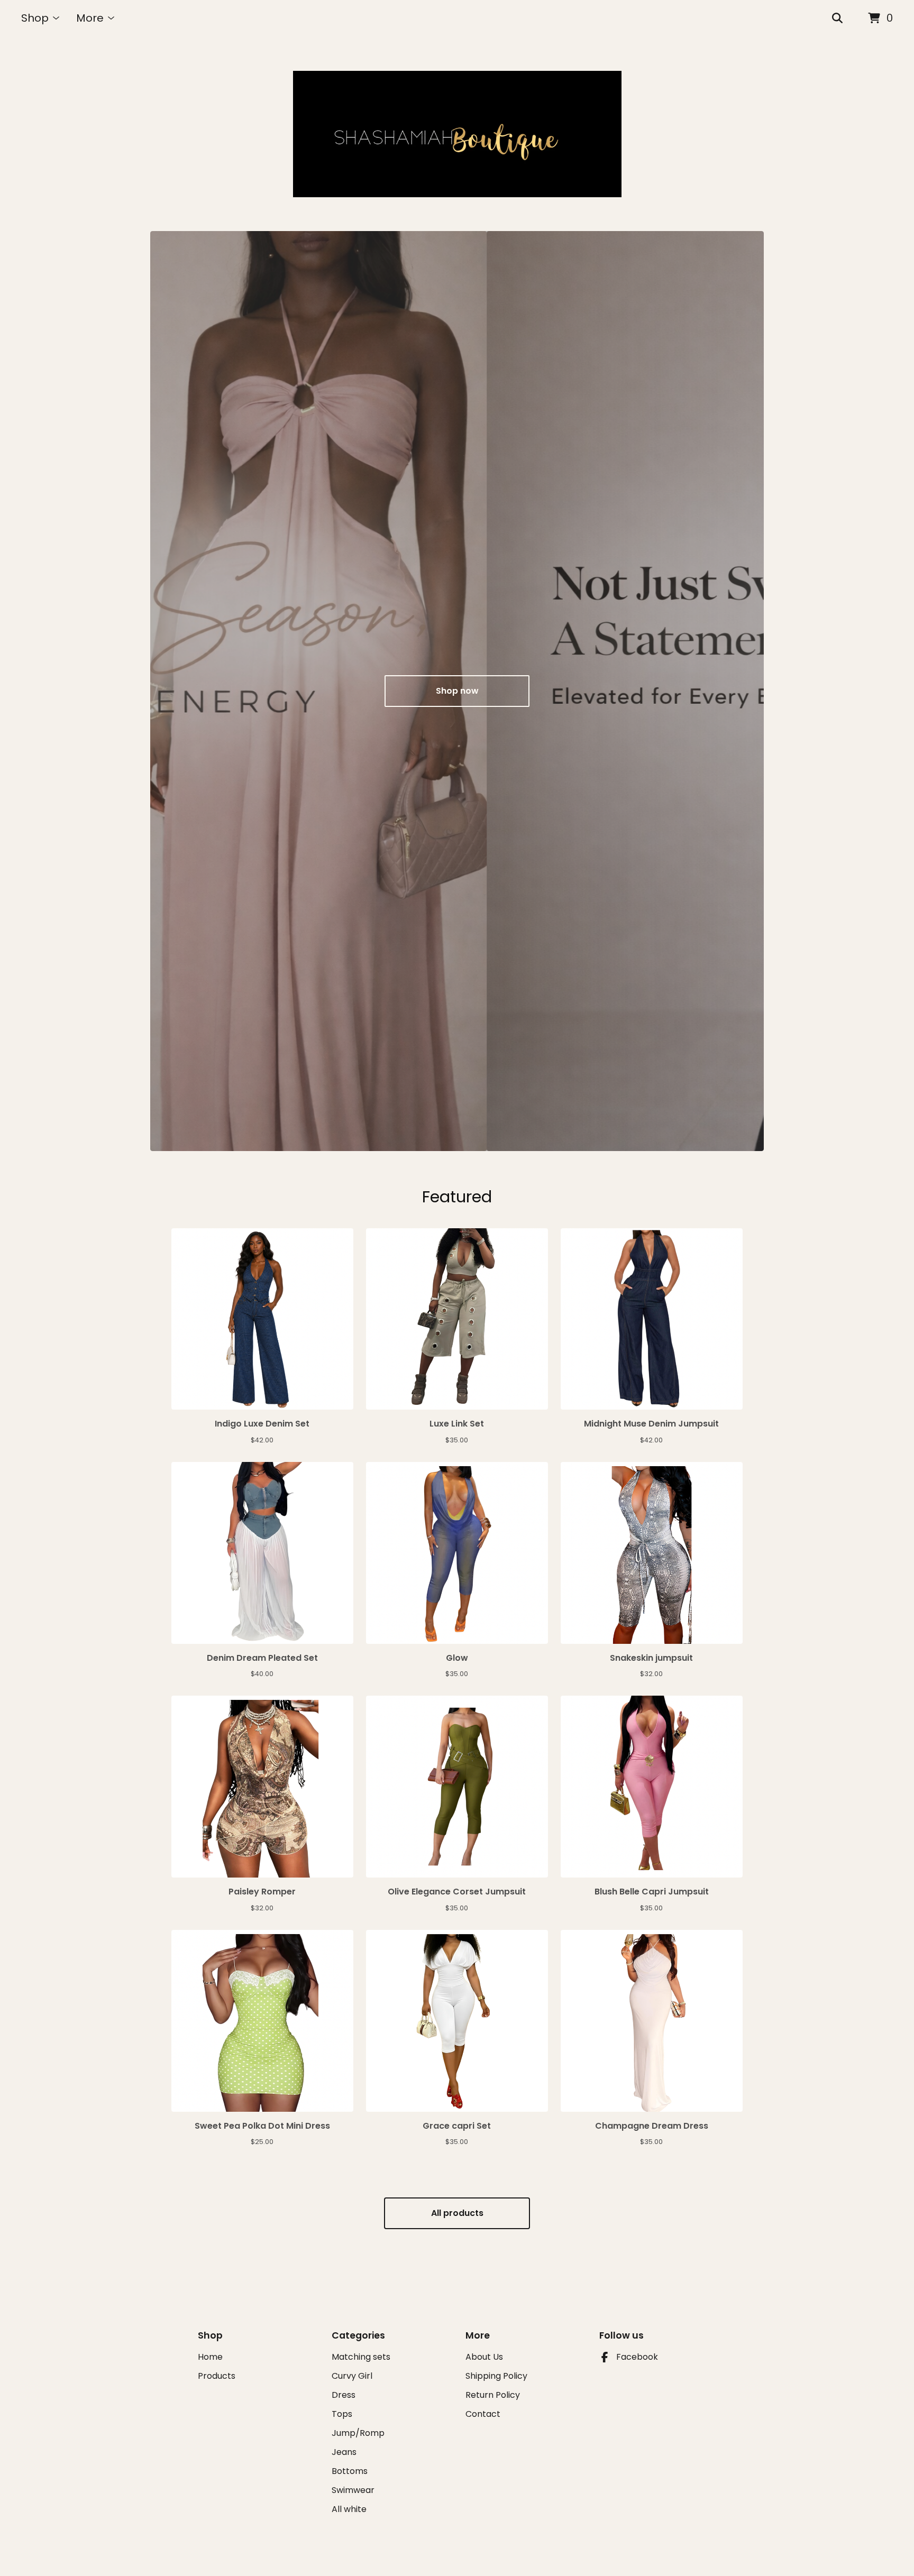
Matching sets (361, 2357)
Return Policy (493, 2395)
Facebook (637, 2357)
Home (210, 2357)
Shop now (457, 691)
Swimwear (353, 2490)
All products (457, 2213)
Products (217, 2376)
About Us (484, 2357)
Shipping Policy (496, 2376)
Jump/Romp (358, 2433)
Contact (483, 2414)
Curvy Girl (352, 2376)
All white (349, 2509)
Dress (344, 2395)
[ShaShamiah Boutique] (457, 134)
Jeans (344, 2452)
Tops (342, 2414)
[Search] (837, 19)
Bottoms (350, 2471)
